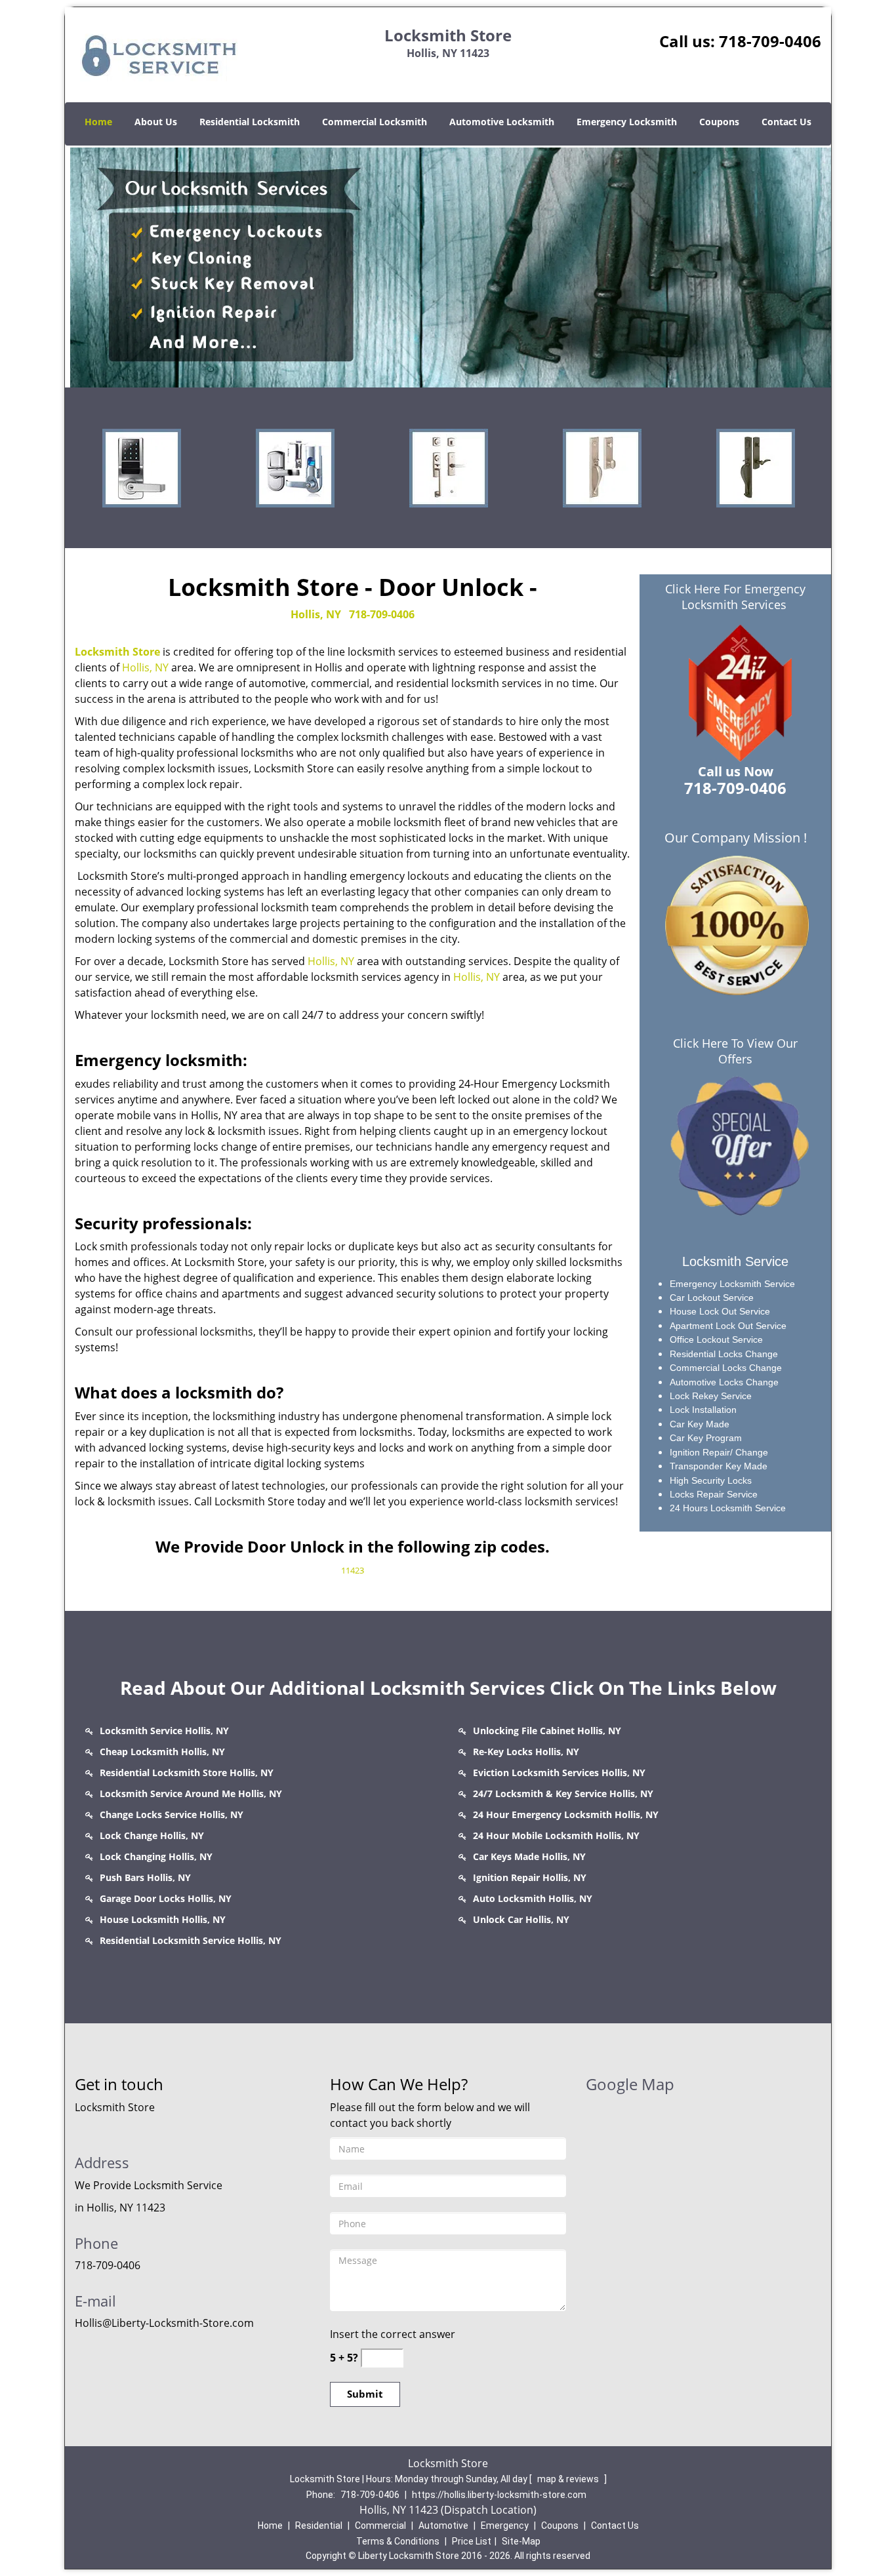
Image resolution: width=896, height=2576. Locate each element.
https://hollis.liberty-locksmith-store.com (499, 2495)
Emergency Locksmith (627, 122)
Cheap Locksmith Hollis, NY (162, 1752)
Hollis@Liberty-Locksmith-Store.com (164, 2323)
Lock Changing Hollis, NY (156, 1856)
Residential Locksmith (250, 122)
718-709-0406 (770, 41)
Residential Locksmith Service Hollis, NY (191, 1940)
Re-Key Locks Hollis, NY (526, 1752)
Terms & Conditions (398, 2541)
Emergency (505, 2526)
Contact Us (786, 122)
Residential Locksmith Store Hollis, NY (187, 1773)
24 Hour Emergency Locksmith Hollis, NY (566, 1814)
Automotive (443, 2526)
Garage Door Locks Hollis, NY (166, 1898)
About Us (156, 122)
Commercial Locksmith (375, 122)
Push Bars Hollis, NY (145, 1877)
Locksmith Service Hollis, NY (164, 1731)
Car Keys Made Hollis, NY (529, 1856)
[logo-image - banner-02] (448, 267)
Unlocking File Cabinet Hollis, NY (547, 1731)
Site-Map (521, 2541)
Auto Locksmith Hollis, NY (533, 1898)
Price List (472, 2541)
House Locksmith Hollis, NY (163, 1919)
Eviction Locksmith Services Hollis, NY (559, 1773)
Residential (319, 2526)
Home (98, 122)
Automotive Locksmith (502, 122)
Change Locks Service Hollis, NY (172, 1814)
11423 (353, 1570)
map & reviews (569, 2479)
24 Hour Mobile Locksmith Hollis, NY (556, 1835)
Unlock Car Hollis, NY (521, 1919)
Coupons (719, 122)
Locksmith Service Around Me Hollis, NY (191, 1793)
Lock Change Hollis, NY (152, 1835)
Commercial (380, 2526)
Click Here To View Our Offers (735, 1051)
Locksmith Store (117, 652)
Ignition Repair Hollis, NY (530, 1877)
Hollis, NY (316, 614)
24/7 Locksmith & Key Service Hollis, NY (563, 1793)
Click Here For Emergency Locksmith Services (735, 597)
